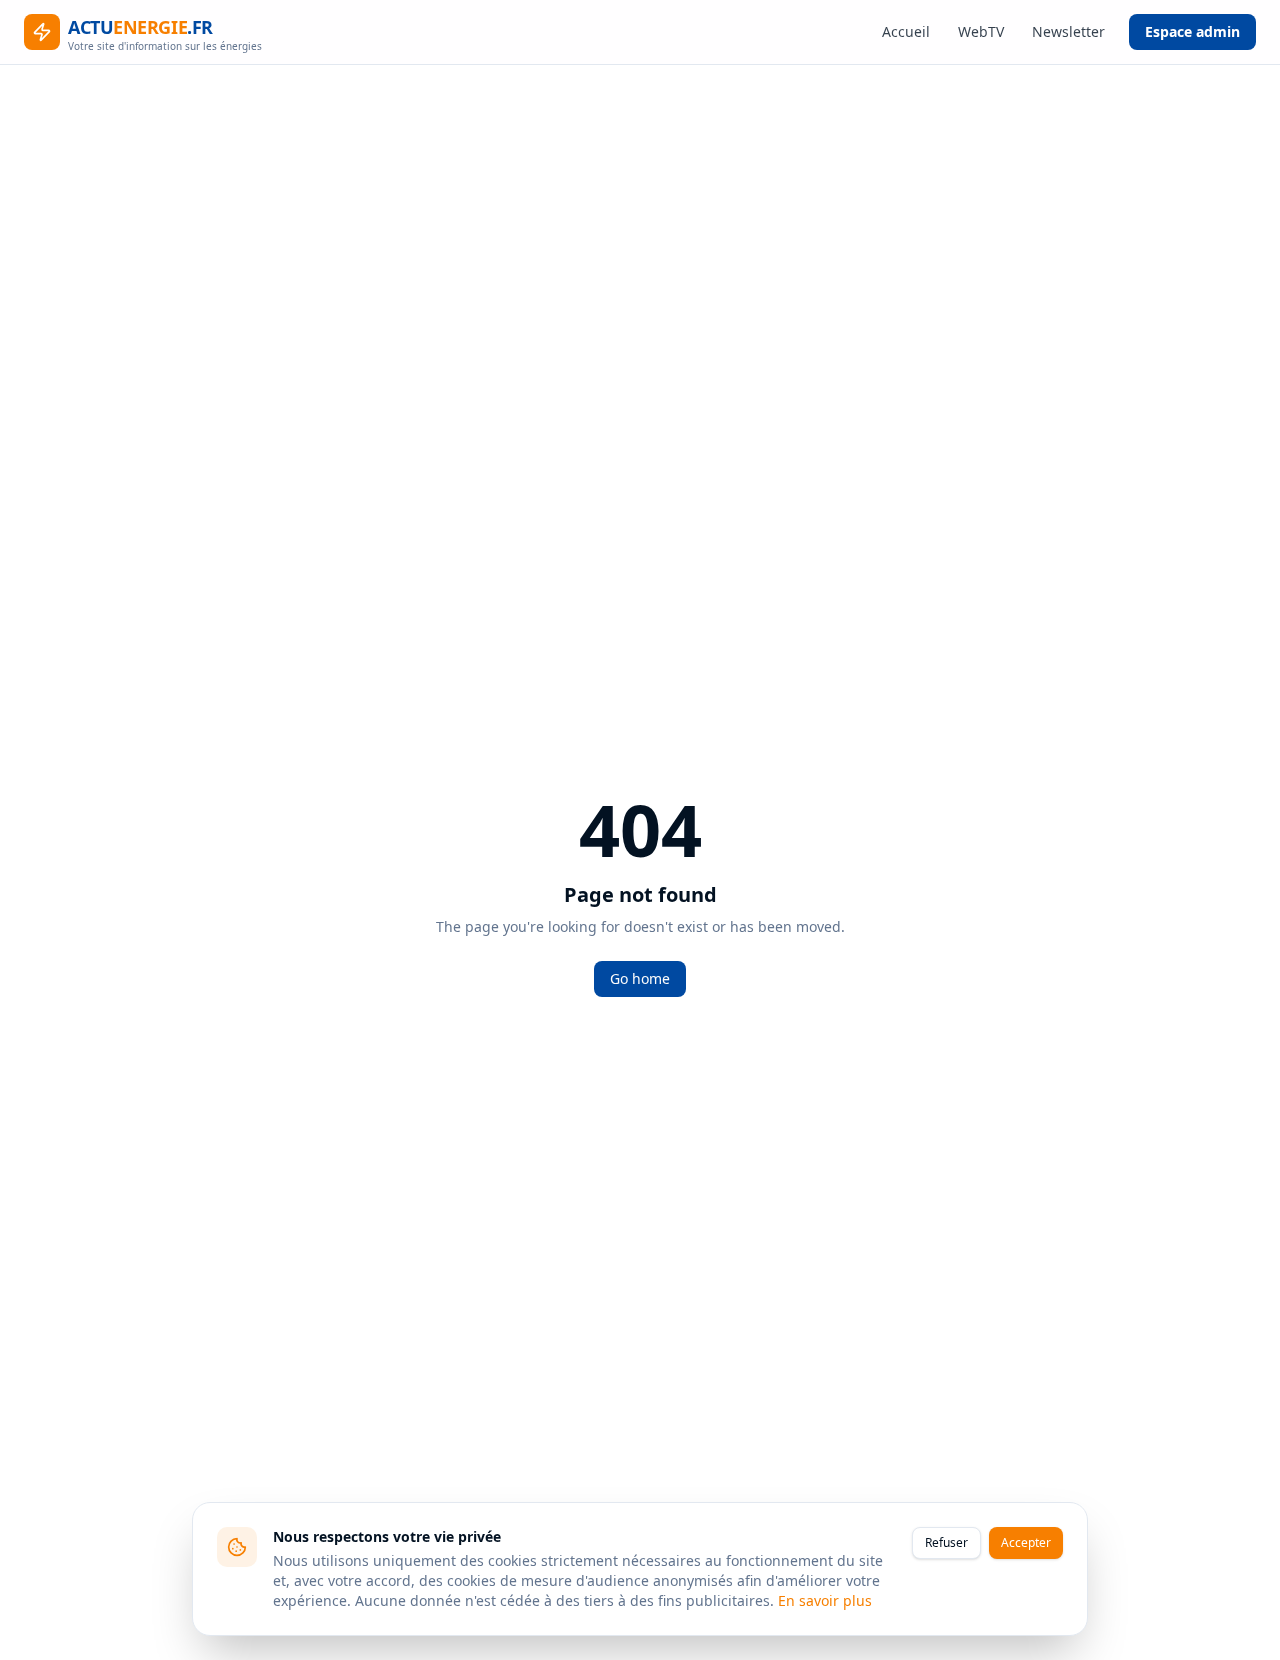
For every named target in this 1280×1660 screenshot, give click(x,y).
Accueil (906, 31)
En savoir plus (825, 1600)
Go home (640, 978)
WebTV (981, 31)
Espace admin (1192, 31)
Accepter (1026, 1542)
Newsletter (1068, 31)
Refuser (946, 1542)
